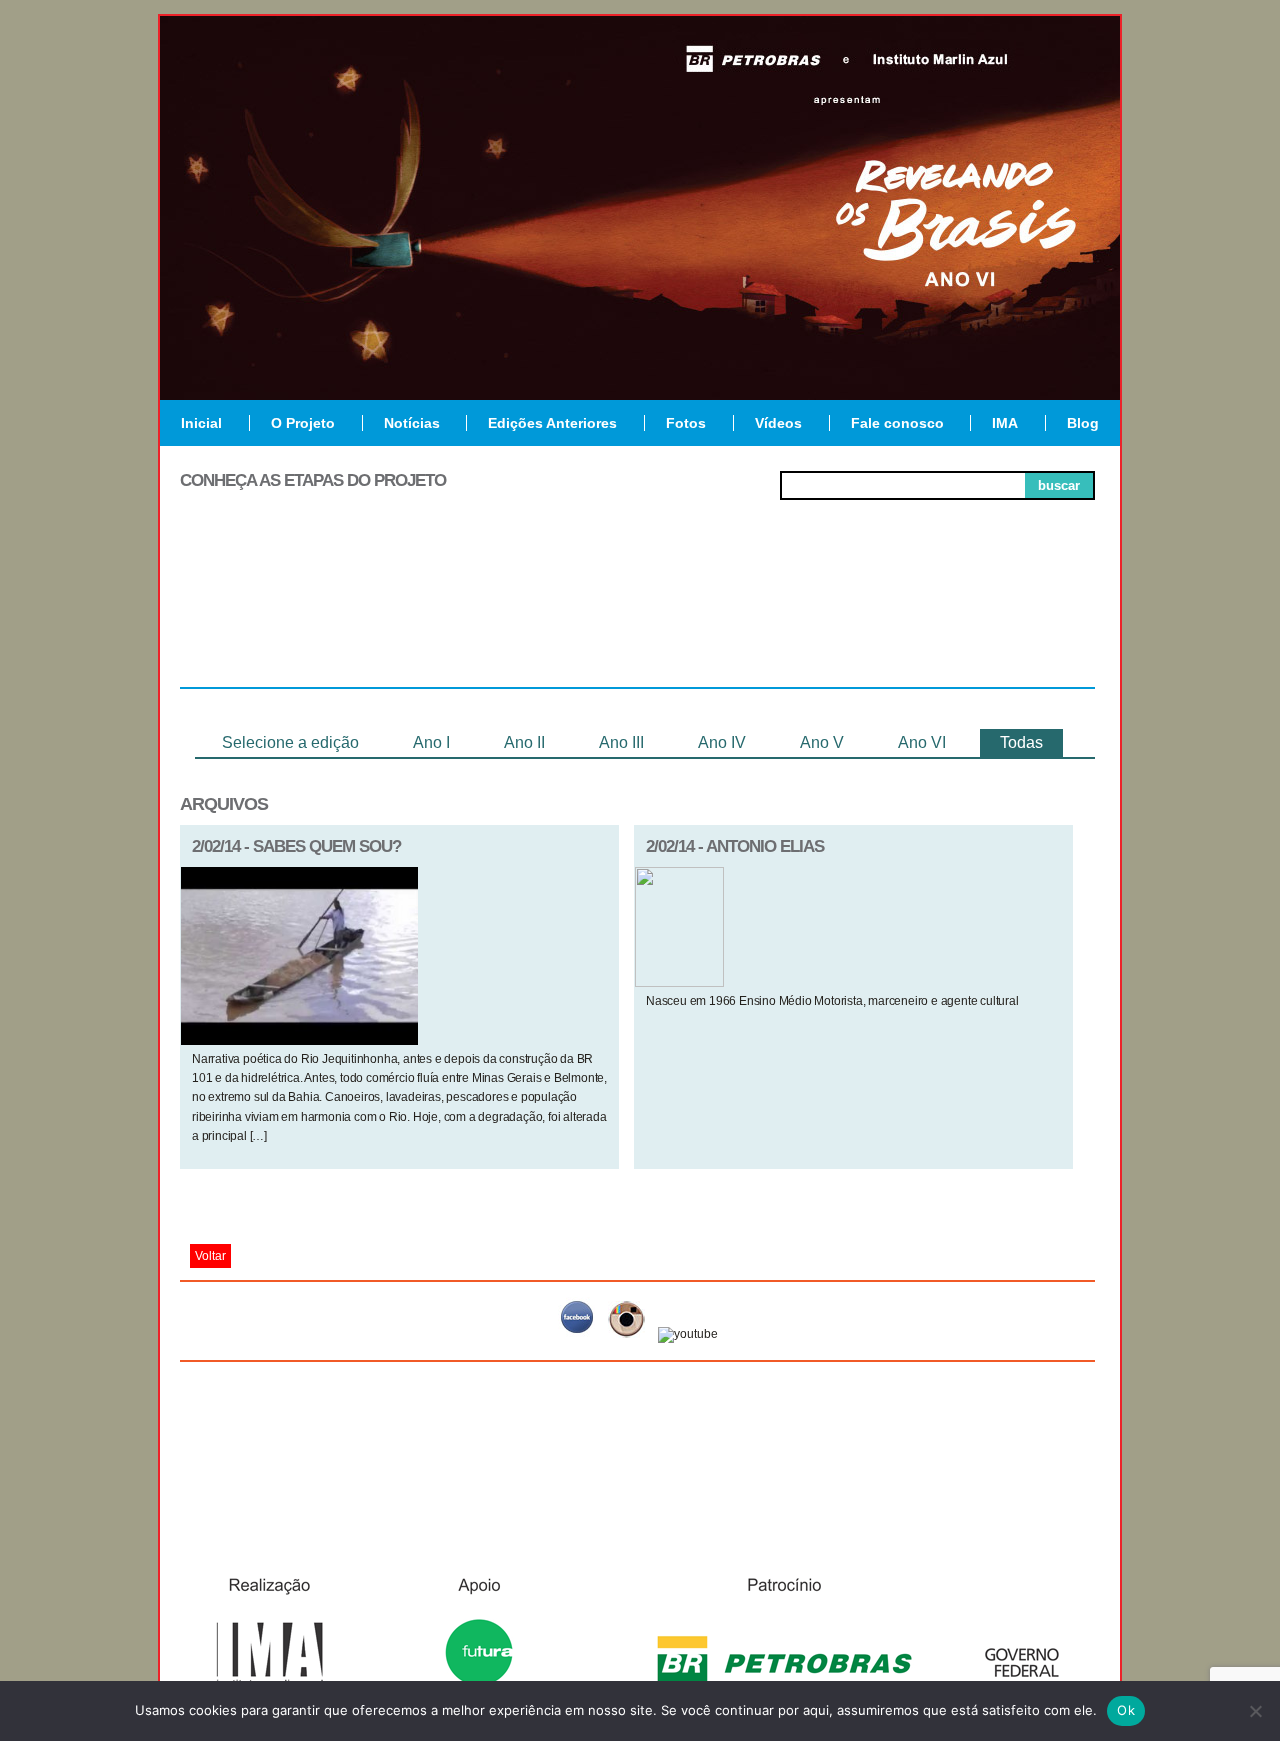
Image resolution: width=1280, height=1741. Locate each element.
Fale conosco (897, 423)
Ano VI (922, 742)
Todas (1021, 742)
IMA (1005, 423)
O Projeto (303, 423)
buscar (1059, 485)
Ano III (621, 742)
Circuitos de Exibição (1003, 622)
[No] (1255, 1711)
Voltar (210, 1256)
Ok (1126, 1710)
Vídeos (778, 423)
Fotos (686, 423)
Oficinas (637, 614)
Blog (1083, 423)
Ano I (431, 742)
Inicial (201, 423)
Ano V (822, 742)
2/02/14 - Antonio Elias (735, 846)
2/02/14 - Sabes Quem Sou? (296, 846)
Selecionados (455, 614)
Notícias (412, 423)
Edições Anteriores (552, 423)
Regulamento (271, 614)
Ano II (524, 742)
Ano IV (722, 742)
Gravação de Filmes (821, 622)
